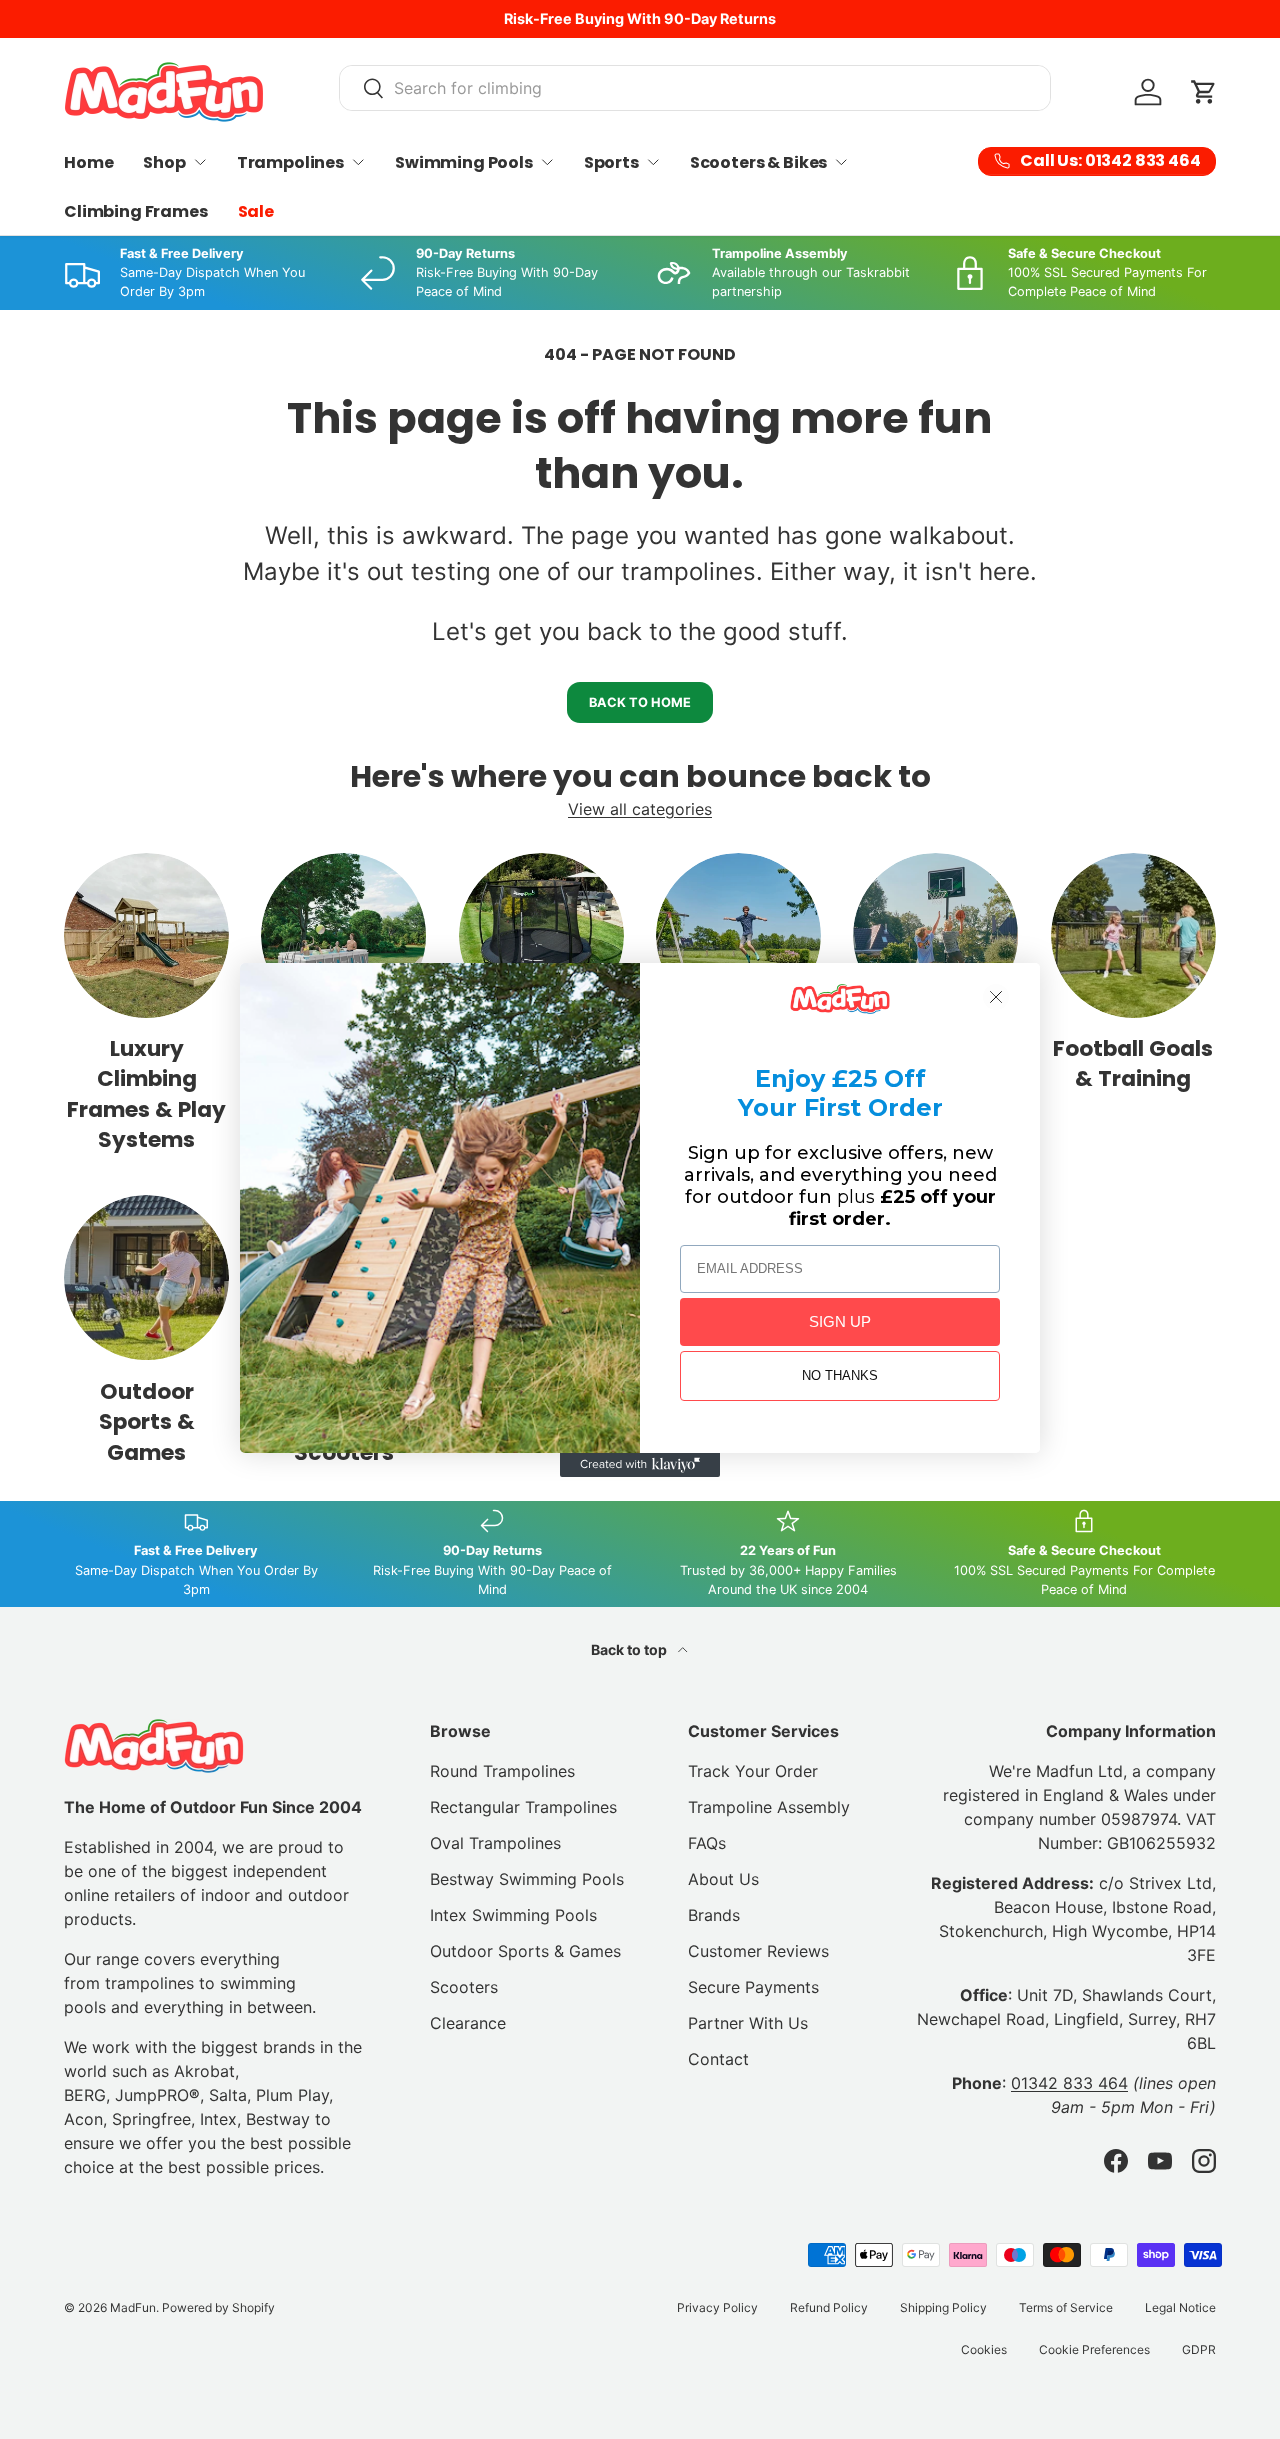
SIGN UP (840, 1321)
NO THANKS (840, 1375)
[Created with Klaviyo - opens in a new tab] (640, 1465)
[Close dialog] (996, 997)
